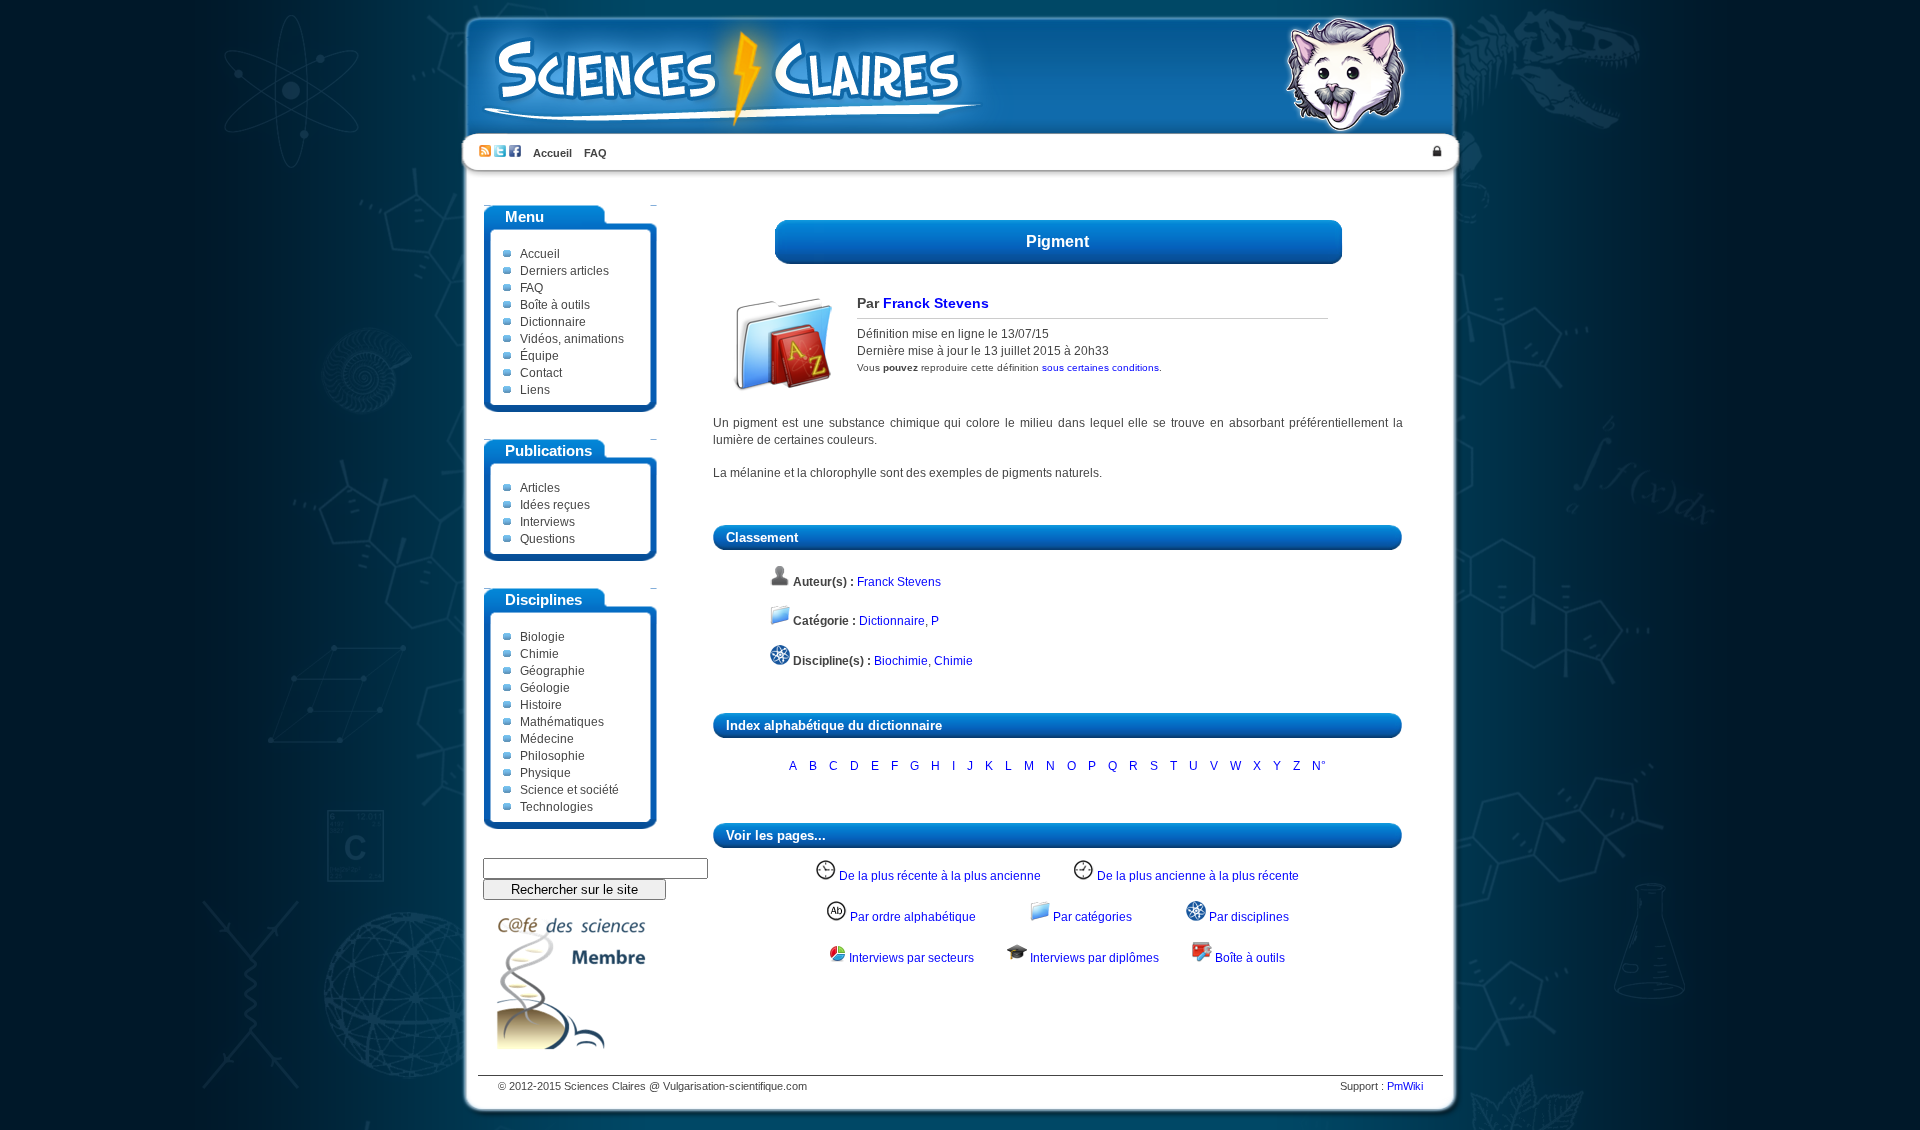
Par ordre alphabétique (913, 916)
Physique (545, 772)
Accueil (552, 153)
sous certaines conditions (1100, 367)
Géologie (545, 687)
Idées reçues (555, 504)
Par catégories (1092, 916)
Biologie (542, 636)
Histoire (541, 704)
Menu (524, 217)
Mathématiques (562, 721)
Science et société (569, 789)
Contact (541, 372)
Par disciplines (1249, 916)
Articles (540, 487)
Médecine (547, 738)
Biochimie (901, 660)
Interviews (547, 521)
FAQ (595, 153)
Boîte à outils (555, 304)
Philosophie (552, 755)
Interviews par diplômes (1094, 957)
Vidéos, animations (572, 338)
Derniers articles (564, 270)
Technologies (556, 806)
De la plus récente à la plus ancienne (940, 875)
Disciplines (543, 600)
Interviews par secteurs (911, 957)
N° (1319, 765)
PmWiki (1405, 1086)
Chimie (539, 653)
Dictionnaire (553, 321)
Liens (535, 389)
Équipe (539, 355)
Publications (548, 451)
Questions (547, 538)
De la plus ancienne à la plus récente (1198, 875)
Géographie (552, 670)
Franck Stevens (936, 303)
